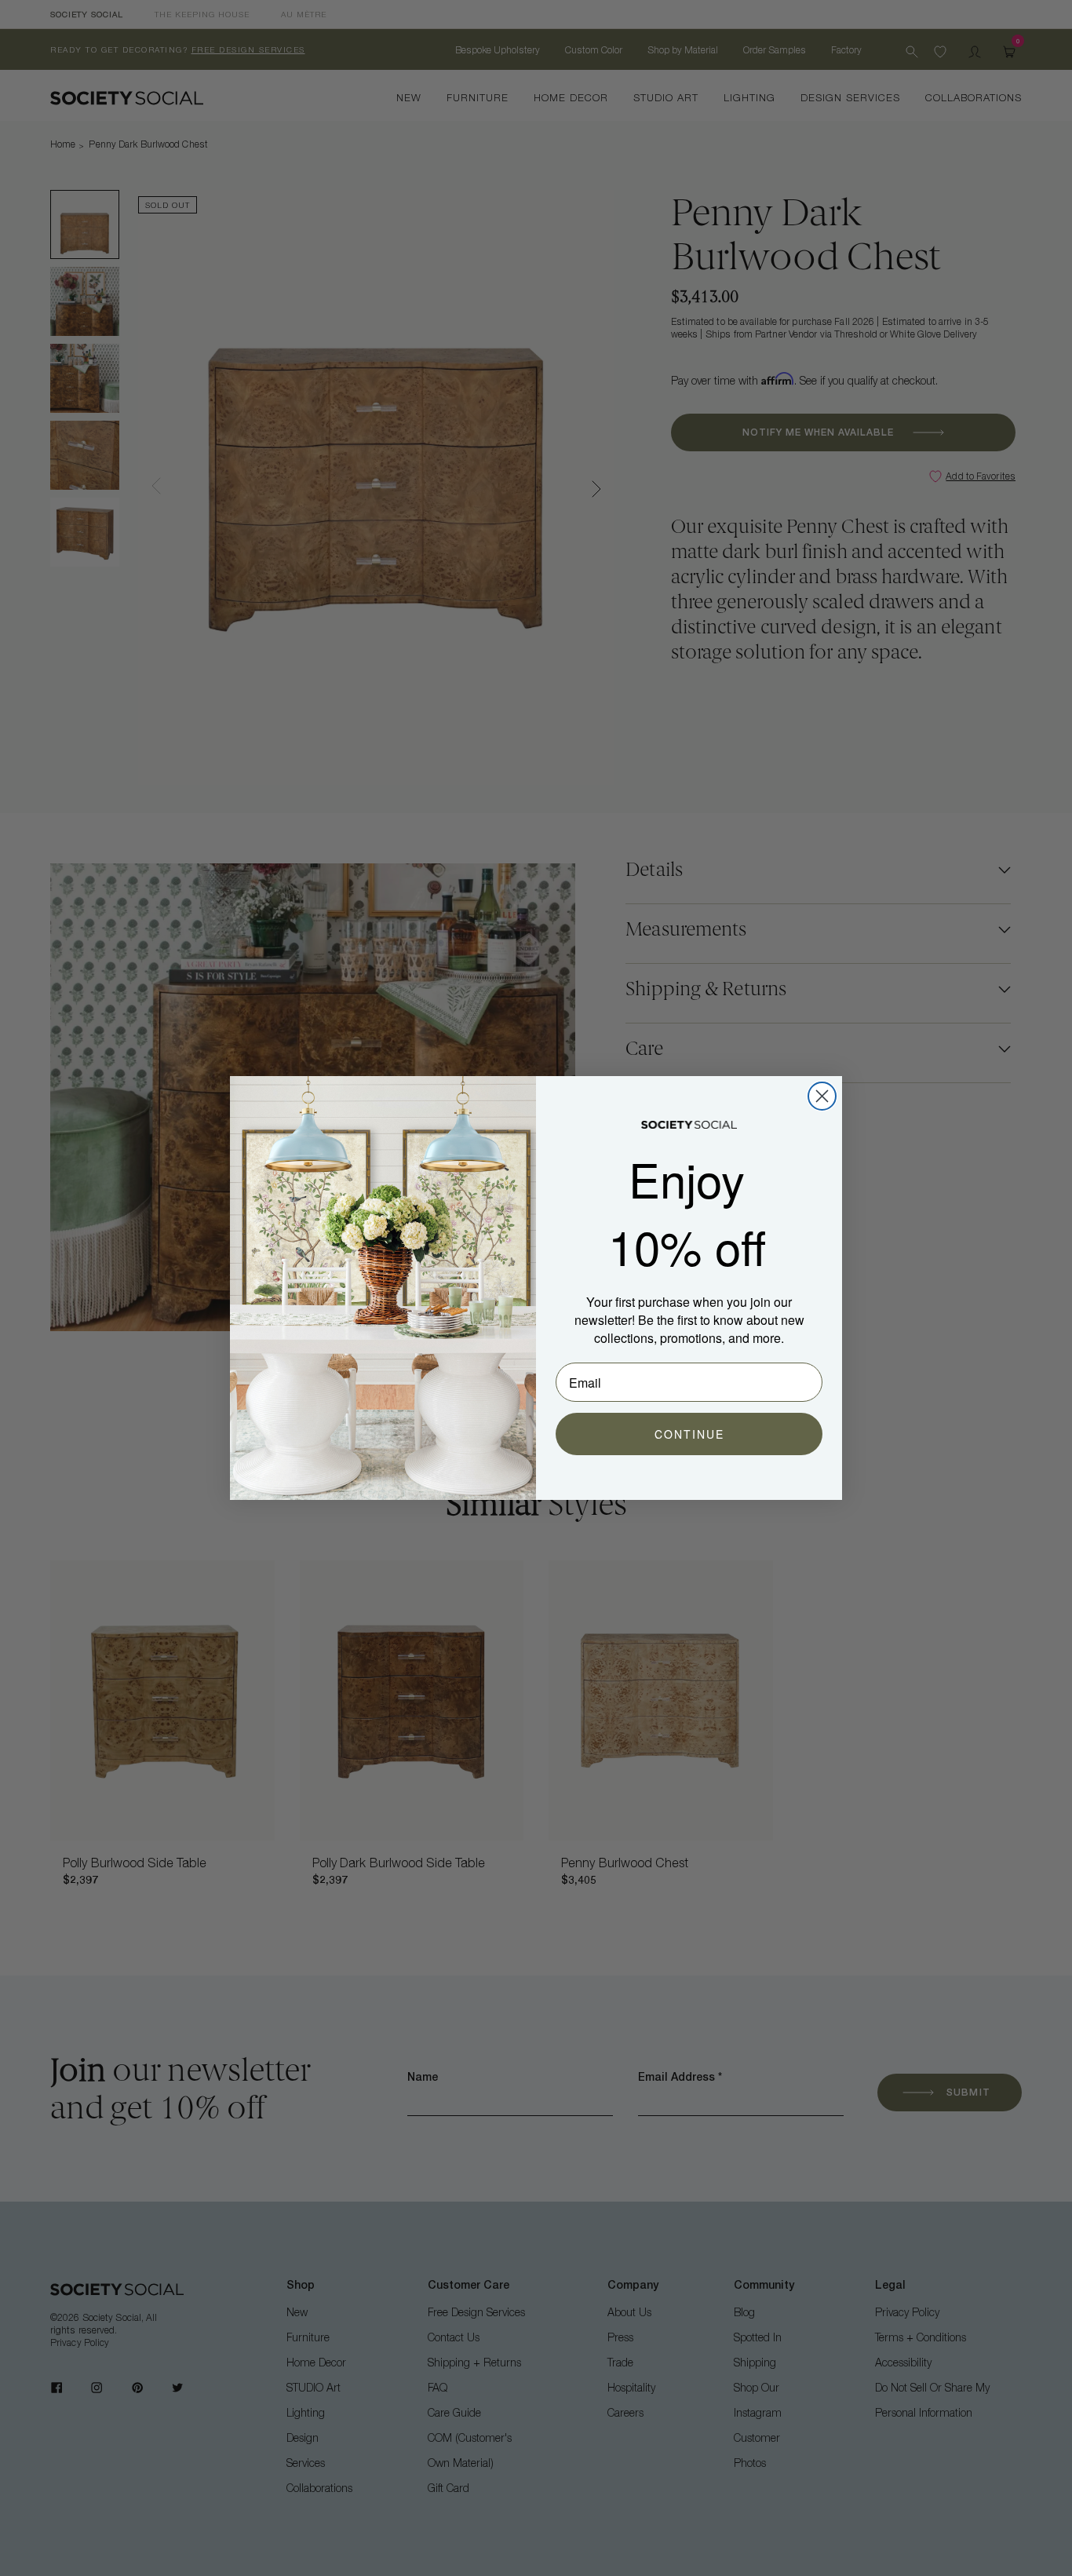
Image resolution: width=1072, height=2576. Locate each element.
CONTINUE (689, 1434)
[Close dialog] (822, 1096)
